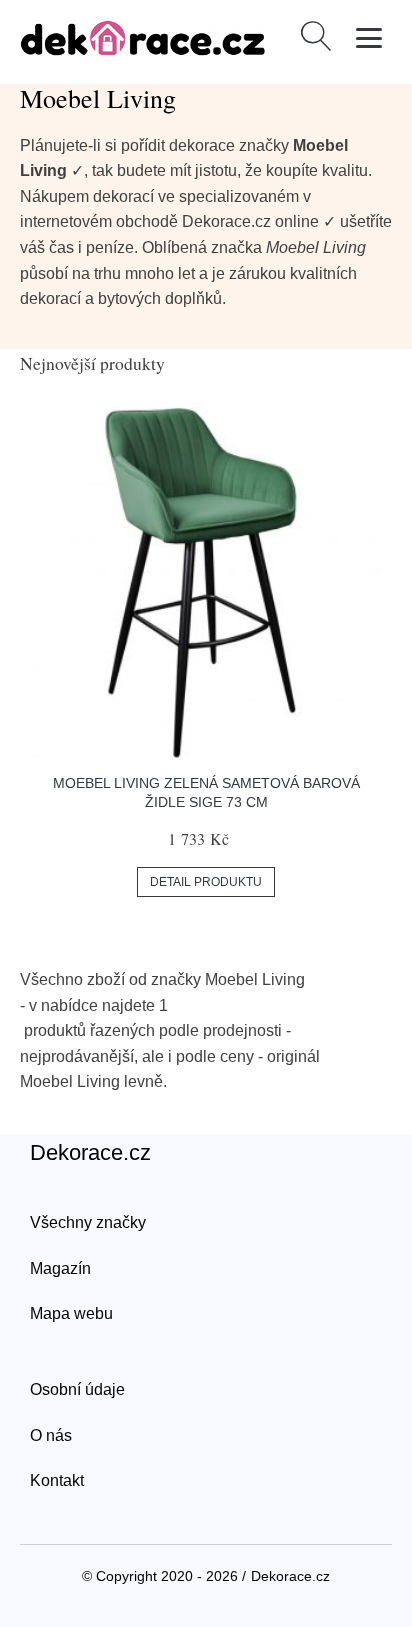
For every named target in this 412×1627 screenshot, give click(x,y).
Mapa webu (71, 1313)
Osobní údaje (77, 1389)
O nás (51, 1435)
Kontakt (57, 1480)
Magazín (60, 1268)
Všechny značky (88, 1222)
